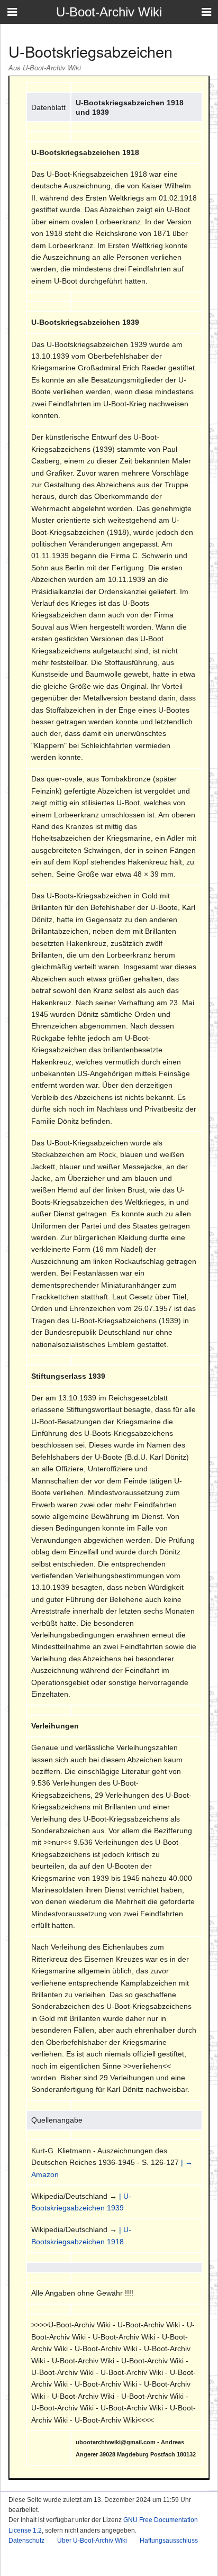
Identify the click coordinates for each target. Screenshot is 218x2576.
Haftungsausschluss (169, 2541)
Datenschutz (26, 2541)
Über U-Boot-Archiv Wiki (92, 2541)
